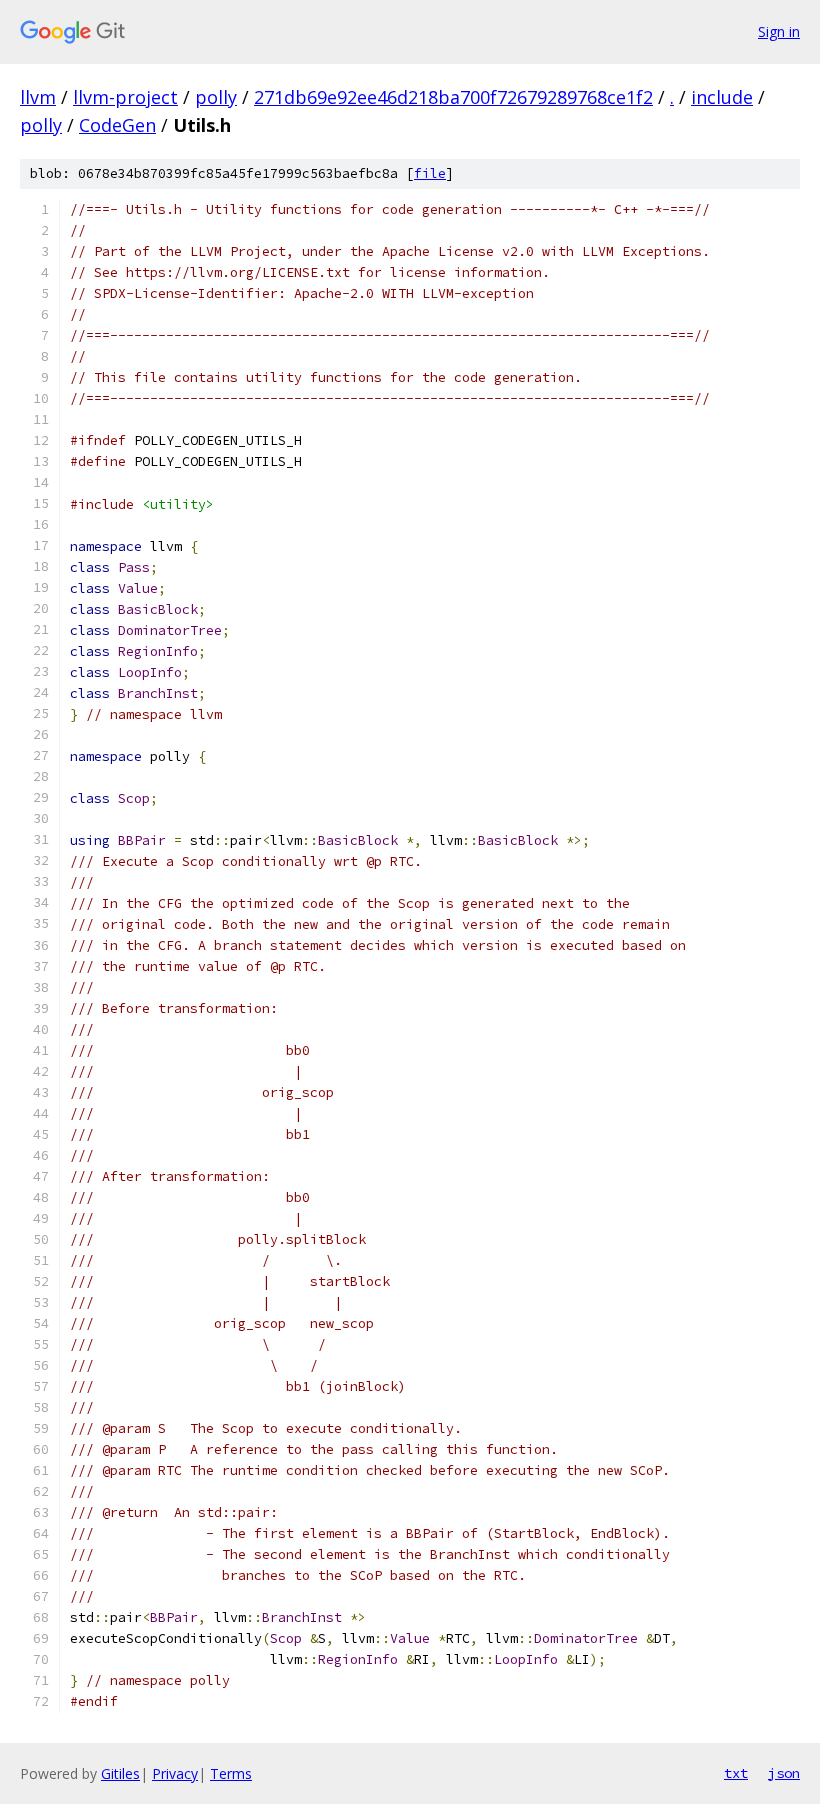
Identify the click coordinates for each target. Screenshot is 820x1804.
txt (736, 1773)
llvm (38, 97)
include (722, 97)
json (784, 1773)
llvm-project (125, 97)
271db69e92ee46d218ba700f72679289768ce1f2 (453, 97)
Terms (231, 1773)
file (430, 173)
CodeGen (117, 125)
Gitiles (120, 1773)
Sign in (779, 31)
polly (216, 97)
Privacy (175, 1773)
